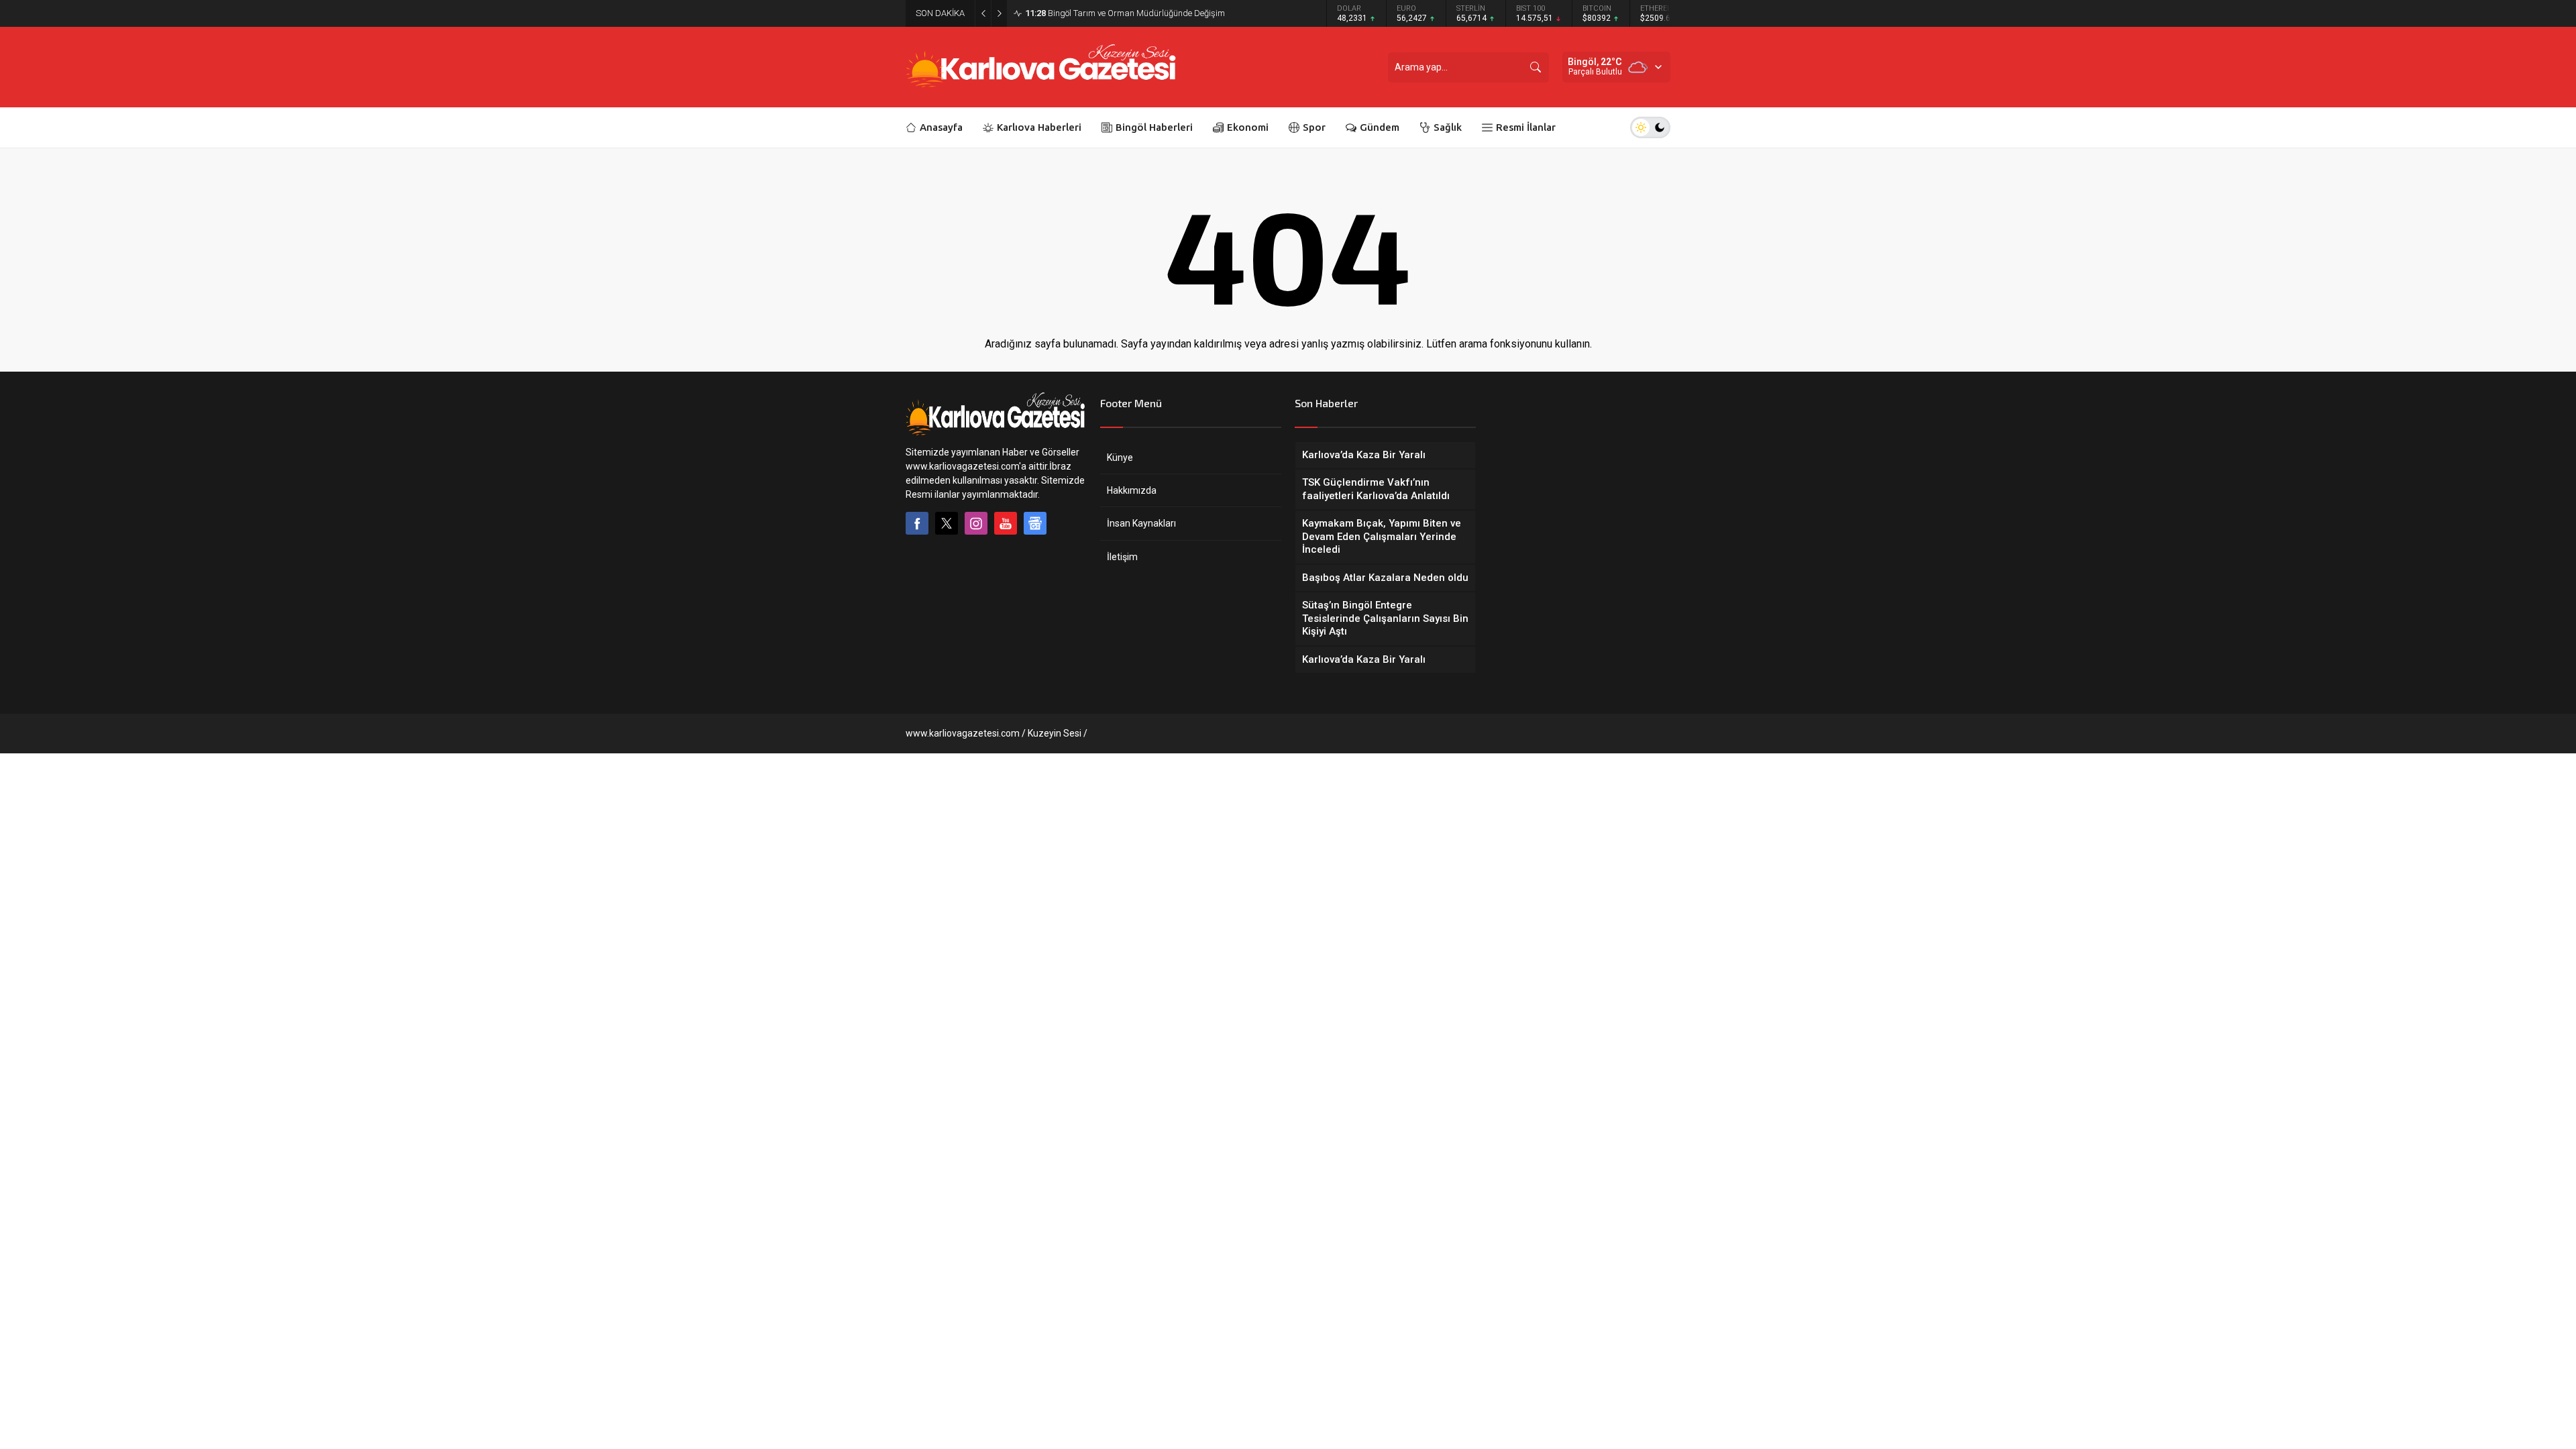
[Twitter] (947, 523)
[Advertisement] (839, 370)
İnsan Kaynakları (1141, 523)
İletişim (1122, 557)
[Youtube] (1006, 523)
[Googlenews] (1035, 523)
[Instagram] (976, 523)
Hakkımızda (1132, 490)
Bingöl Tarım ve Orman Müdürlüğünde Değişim (1125, 13)
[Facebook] (917, 523)
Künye (1120, 458)
